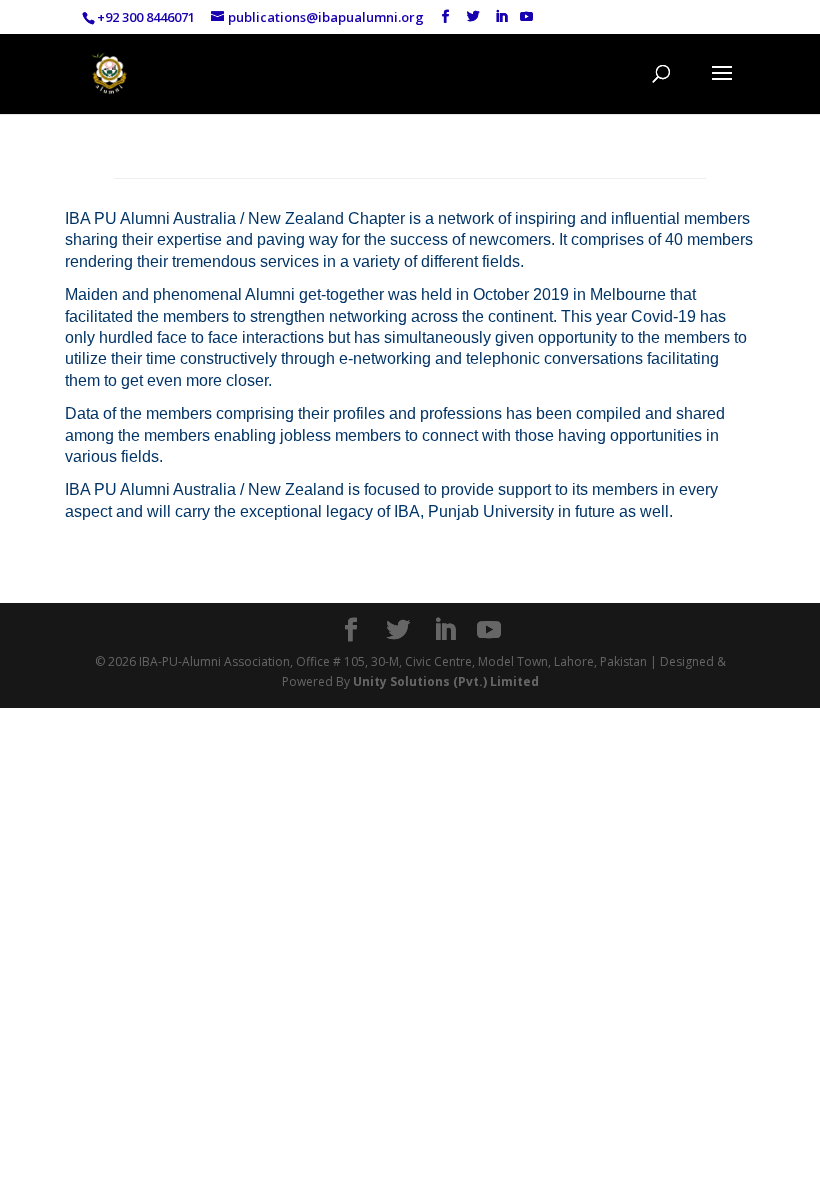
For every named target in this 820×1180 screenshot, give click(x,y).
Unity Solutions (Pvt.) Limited (446, 681)
